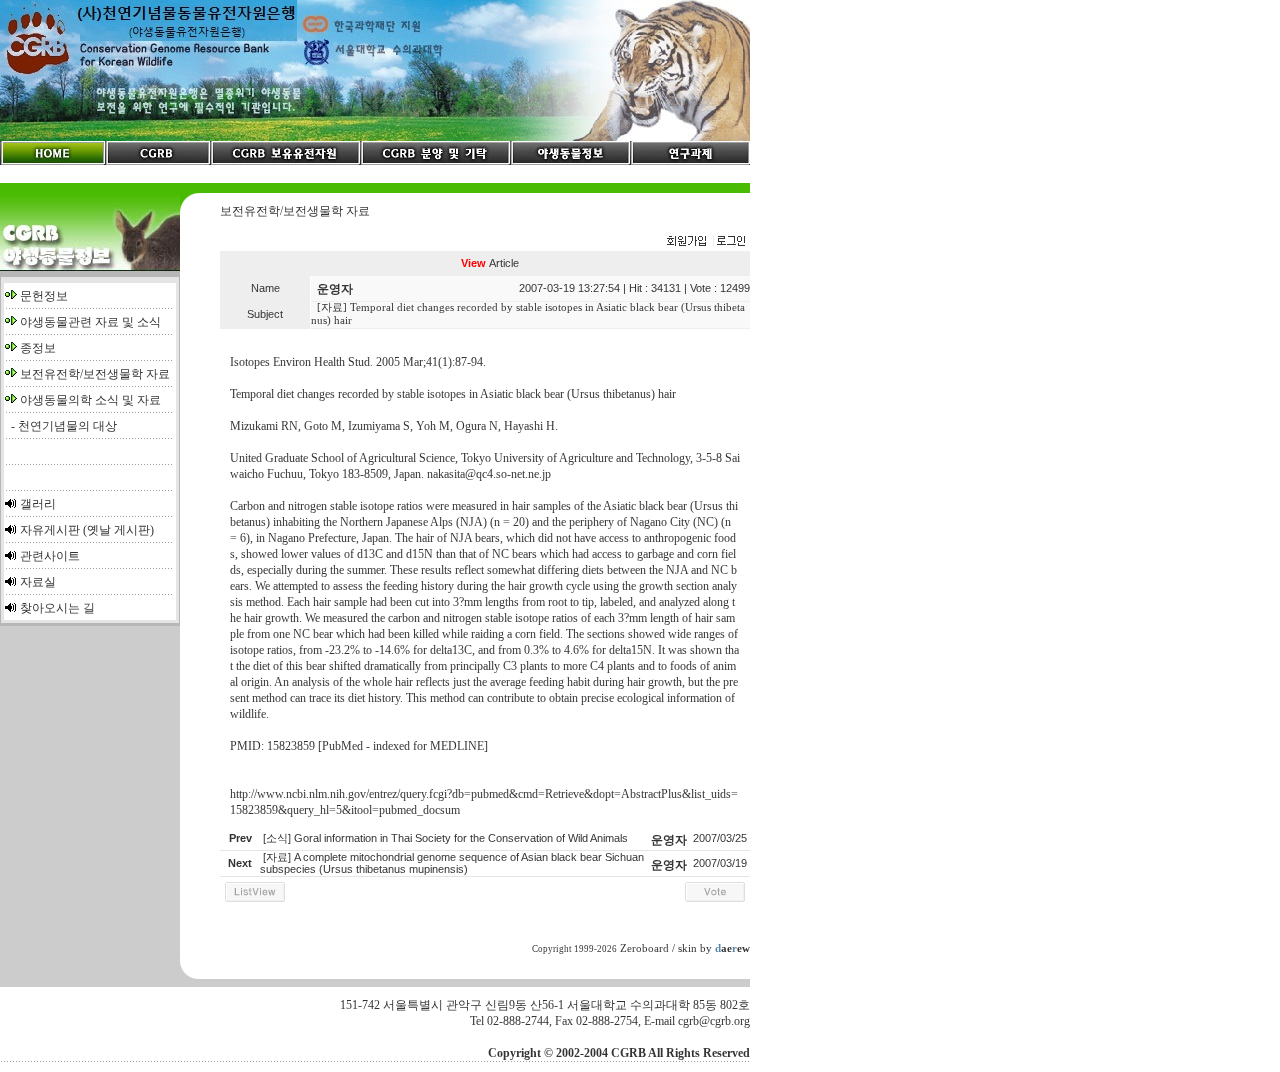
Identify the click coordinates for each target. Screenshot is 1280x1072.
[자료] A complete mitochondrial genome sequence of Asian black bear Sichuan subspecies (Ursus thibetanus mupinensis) (452, 863)
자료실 (38, 582)
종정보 (38, 348)
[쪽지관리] (706, 242)
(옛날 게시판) (118, 530)
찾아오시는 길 (57, 608)
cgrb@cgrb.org (714, 1021)
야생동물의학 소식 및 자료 (90, 400)
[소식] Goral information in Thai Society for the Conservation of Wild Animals (445, 838)
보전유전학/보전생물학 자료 (95, 374)
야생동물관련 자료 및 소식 (90, 322)
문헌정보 (44, 296)
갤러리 (38, 504)
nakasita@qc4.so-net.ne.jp (489, 474)
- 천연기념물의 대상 (61, 426)
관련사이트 (50, 556)
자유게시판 (50, 530)
